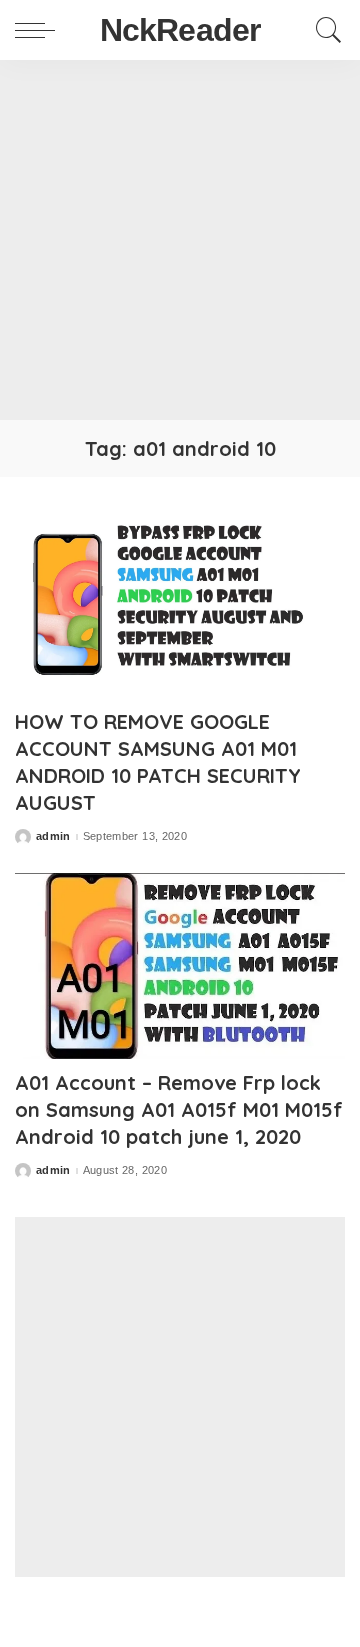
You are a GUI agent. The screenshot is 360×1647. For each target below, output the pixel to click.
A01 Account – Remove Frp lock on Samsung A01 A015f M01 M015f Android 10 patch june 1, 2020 (179, 1109)
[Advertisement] (180, 240)
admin (53, 836)
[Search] (324, 30)
